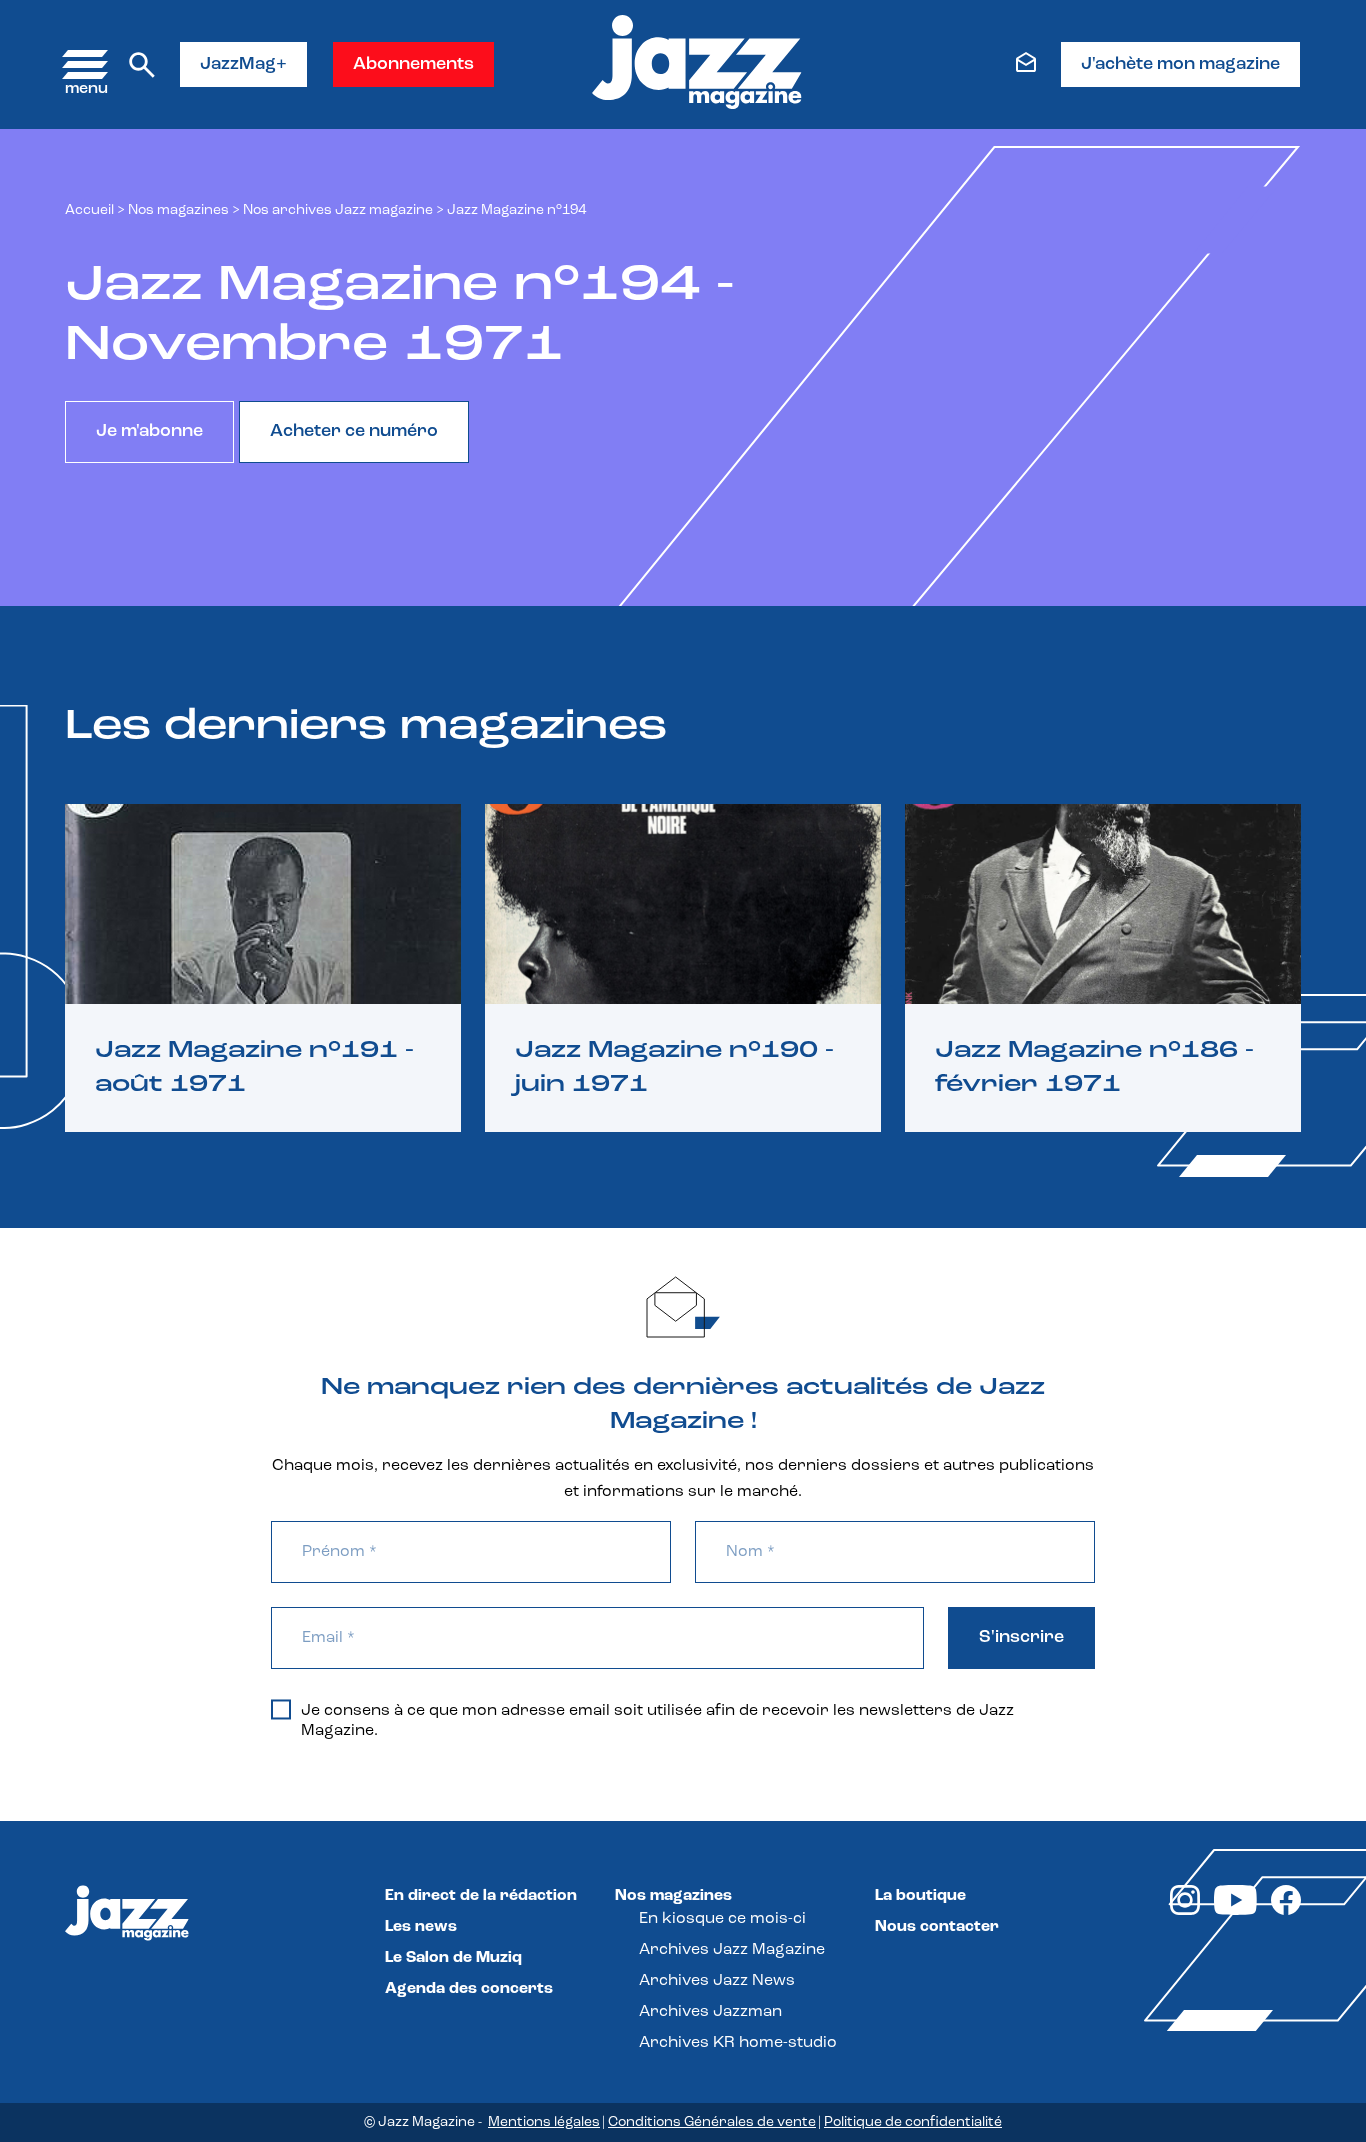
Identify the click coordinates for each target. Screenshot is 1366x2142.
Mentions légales (544, 2122)
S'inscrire (1021, 1638)
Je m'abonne (149, 432)
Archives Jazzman (710, 2012)
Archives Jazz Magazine (732, 1950)
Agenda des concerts (469, 1989)
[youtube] (1235, 1911)
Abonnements (413, 65)
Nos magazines (673, 1896)
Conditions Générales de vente (712, 2122)
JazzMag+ (243, 65)
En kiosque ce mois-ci (722, 1919)
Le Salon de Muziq (453, 1958)
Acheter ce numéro (354, 432)
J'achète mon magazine (1180, 65)
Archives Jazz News (717, 1981)
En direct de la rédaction (481, 1896)
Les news (421, 1927)
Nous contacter (937, 1927)
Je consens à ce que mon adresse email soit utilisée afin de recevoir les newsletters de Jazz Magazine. (657, 1721)
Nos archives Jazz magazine (338, 210)
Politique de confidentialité (913, 2122)
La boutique (920, 1896)
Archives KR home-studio (738, 2043)
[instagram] (1185, 1911)
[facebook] (1286, 1911)
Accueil (89, 210)
